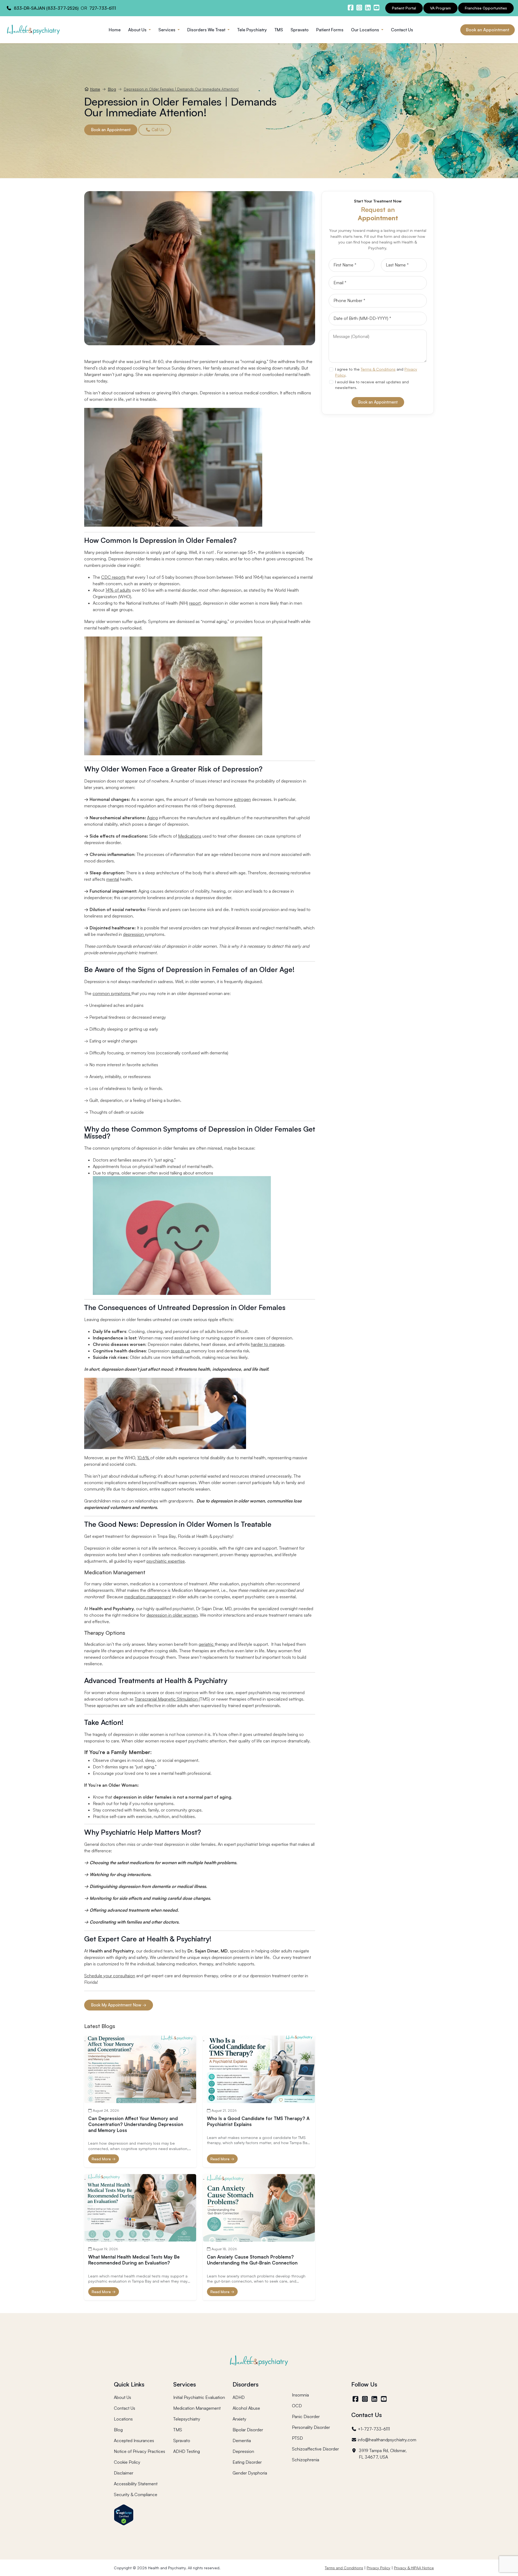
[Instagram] (365, 2399)
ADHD (239, 2397)
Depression (243, 2451)
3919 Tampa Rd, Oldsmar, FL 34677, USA (383, 2454)
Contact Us (402, 30)
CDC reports (113, 577)
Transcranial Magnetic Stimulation (167, 1699)
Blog (112, 89)
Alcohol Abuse (246, 2408)
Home (115, 30)
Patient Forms (330, 30)
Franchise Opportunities (486, 8)
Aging (152, 818)
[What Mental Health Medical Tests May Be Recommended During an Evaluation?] (140, 2208)
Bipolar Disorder (248, 2430)
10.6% (144, 1458)
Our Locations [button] (366, 30)
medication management (148, 1597)
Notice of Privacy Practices (139, 2451)
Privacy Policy (379, 2568)
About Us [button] (138, 30)
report (195, 603)
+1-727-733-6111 (374, 2429)
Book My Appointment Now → (119, 2005)
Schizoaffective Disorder (315, 2449)
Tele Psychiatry (252, 30)
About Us (122, 2397)
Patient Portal (404, 8)
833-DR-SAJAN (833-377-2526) (46, 8)
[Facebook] (356, 2399)
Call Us (157, 130)
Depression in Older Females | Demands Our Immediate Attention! (181, 89)
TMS (279, 30)
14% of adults (118, 590)
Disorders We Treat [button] (207, 30)
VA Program (440, 8)
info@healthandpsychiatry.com (387, 2440)
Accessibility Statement (136, 2484)
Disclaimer (124, 2473)
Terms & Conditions (378, 369)
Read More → (104, 2159)
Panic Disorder (306, 2416)
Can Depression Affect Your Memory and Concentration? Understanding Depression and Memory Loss (136, 2124)
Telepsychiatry (187, 2419)
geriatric (207, 1644)
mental (113, 879)
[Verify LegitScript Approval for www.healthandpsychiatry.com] (124, 2514)
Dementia (242, 2440)
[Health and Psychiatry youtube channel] (376, 8)
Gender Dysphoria (250, 2473)
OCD (297, 2406)
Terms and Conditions (344, 2568)
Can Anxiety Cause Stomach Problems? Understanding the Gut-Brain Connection (252, 2260)
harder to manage (268, 1344)
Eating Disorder (247, 2462)
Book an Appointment (488, 30)
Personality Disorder (311, 2427)
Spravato (300, 30)
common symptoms (112, 993)
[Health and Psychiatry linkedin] (368, 8)
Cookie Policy (127, 2462)
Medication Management (197, 2408)
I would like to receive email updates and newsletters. (372, 385)
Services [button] (167, 30)
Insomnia (300, 2395)
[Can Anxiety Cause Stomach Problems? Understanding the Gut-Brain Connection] (259, 2208)
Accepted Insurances (134, 2440)
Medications (190, 836)
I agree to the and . (376, 372)
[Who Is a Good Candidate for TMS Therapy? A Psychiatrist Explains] (259, 2069)
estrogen (242, 799)
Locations (123, 2419)
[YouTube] (384, 2399)
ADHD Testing (187, 2451)
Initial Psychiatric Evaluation (199, 2397)
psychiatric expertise (166, 1561)
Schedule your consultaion (110, 1976)
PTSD (297, 2438)
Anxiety (239, 2419)
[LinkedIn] (375, 2399)
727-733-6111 (103, 8)
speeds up (180, 1351)
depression (134, 934)
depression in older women (172, 1615)
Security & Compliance (136, 2494)
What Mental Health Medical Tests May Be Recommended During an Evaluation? (134, 2260)
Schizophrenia (306, 2460)
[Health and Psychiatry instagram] (359, 8)
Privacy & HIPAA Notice (414, 2568)
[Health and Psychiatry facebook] (350, 8)
